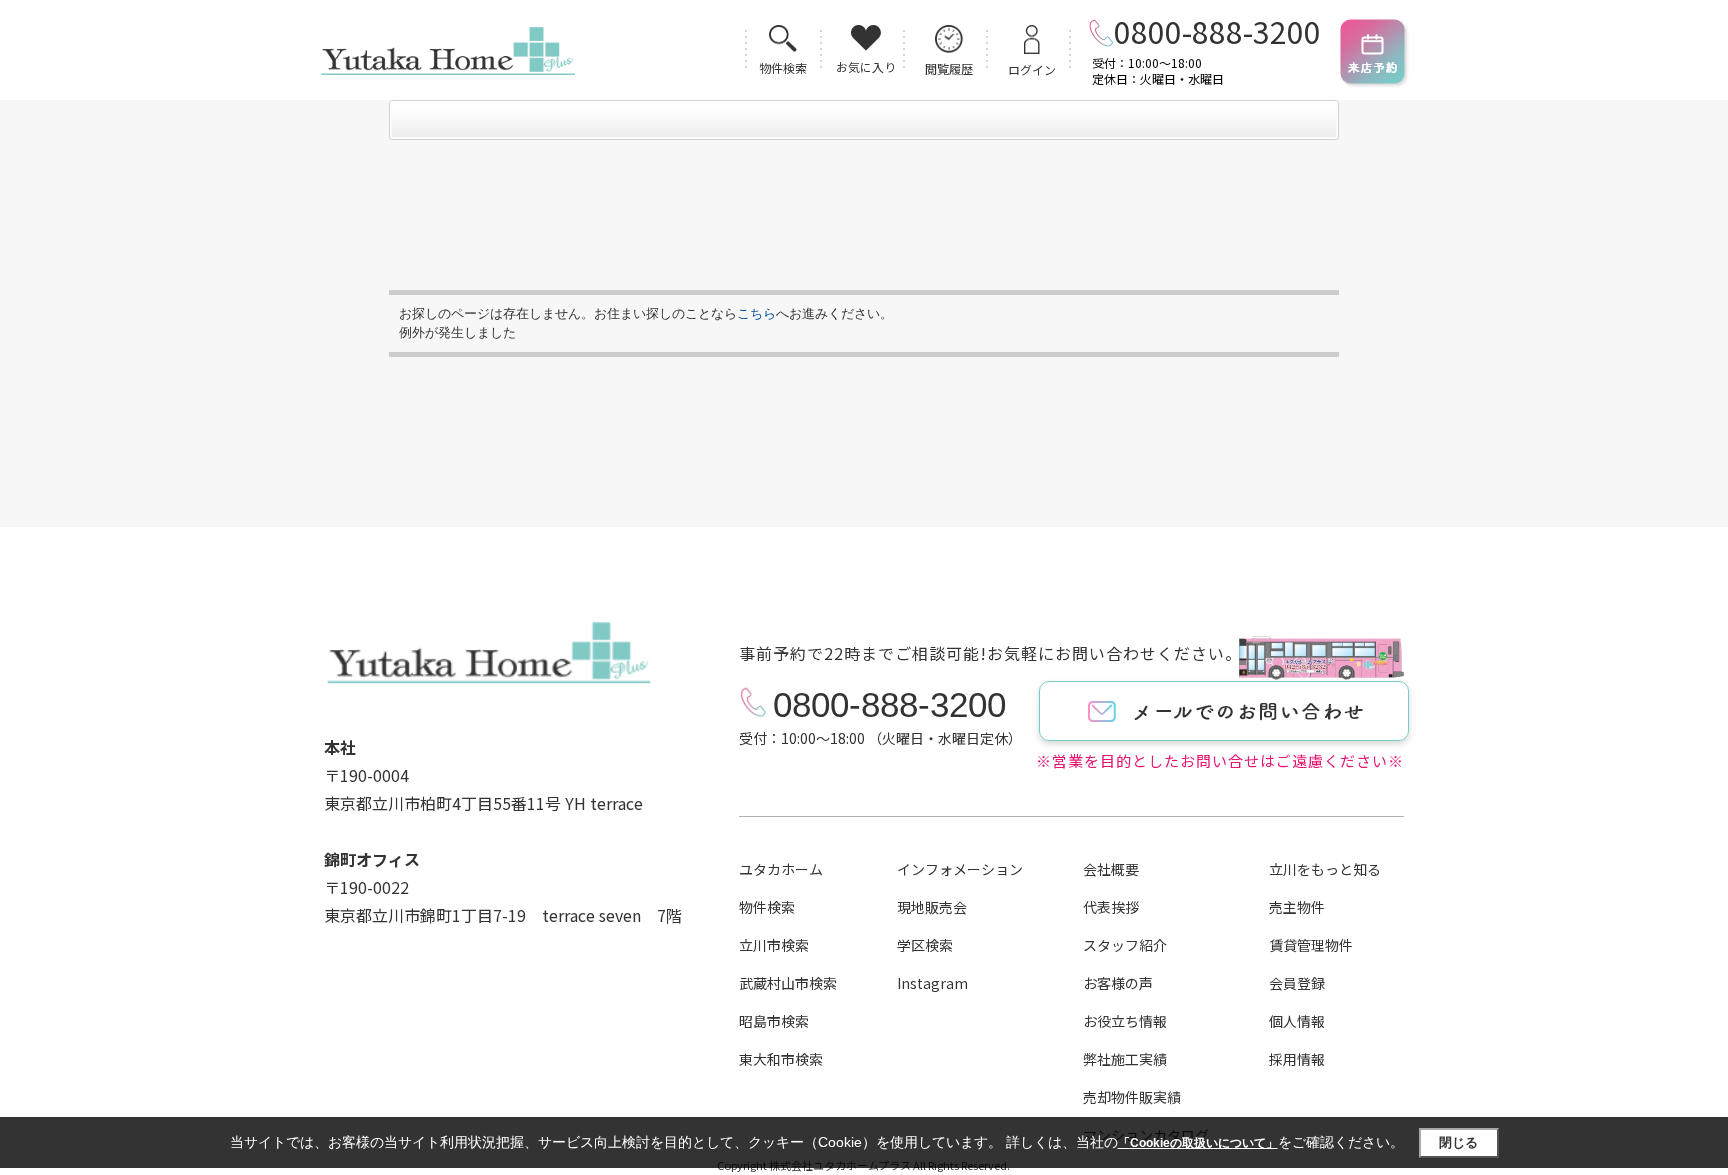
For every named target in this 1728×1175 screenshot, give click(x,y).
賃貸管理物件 (1311, 945)
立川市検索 (774, 945)
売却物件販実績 (1132, 1097)
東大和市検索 (781, 1059)
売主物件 (1297, 907)
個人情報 (1297, 1021)
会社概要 (1111, 869)
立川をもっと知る (1325, 869)
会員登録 (1297, 983)
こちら (756, 313)
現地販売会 (932, 907)
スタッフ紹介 (1125, 945)
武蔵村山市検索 (788, 983)
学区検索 (925, 945)
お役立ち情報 (1125, 1021)
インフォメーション (960, 869)
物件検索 (767, 907)
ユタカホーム (781, 869)
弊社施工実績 (1125, 1059)
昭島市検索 (774, 1021)
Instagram (932, 983)
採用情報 (1297, 1059)
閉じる (1458, 1142)
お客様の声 (1118, 983)
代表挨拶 (1111, 907)
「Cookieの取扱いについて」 (1198, 1143)
